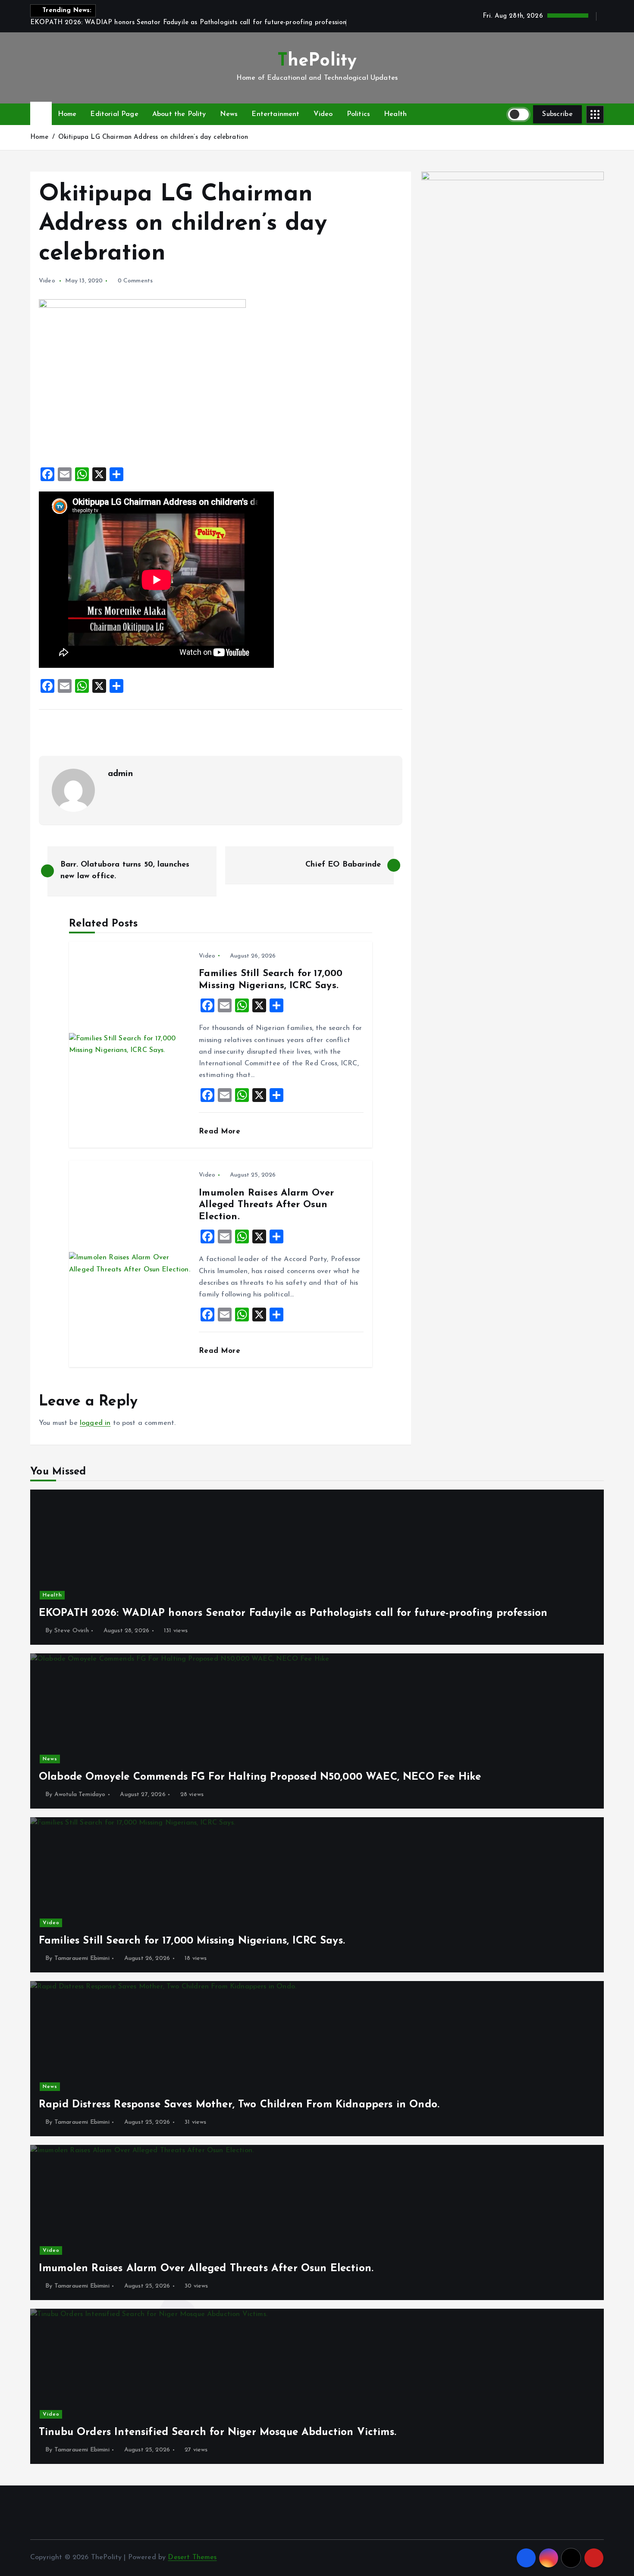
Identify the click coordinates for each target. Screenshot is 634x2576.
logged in (95, 1423)
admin (120, 774)
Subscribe (557, 114)
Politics (358, 114)
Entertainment (275, 114)
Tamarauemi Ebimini (82, 1958)
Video (323, 114)
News (229, 114)
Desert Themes (192, 2557)
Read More (221, 1131)
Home (67, 114)
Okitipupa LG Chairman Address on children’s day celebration (153, 137)
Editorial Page (114, 114)
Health (395, 114)
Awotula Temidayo (80, 1795)
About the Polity (179, 114)
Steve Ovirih (72, 1631)
